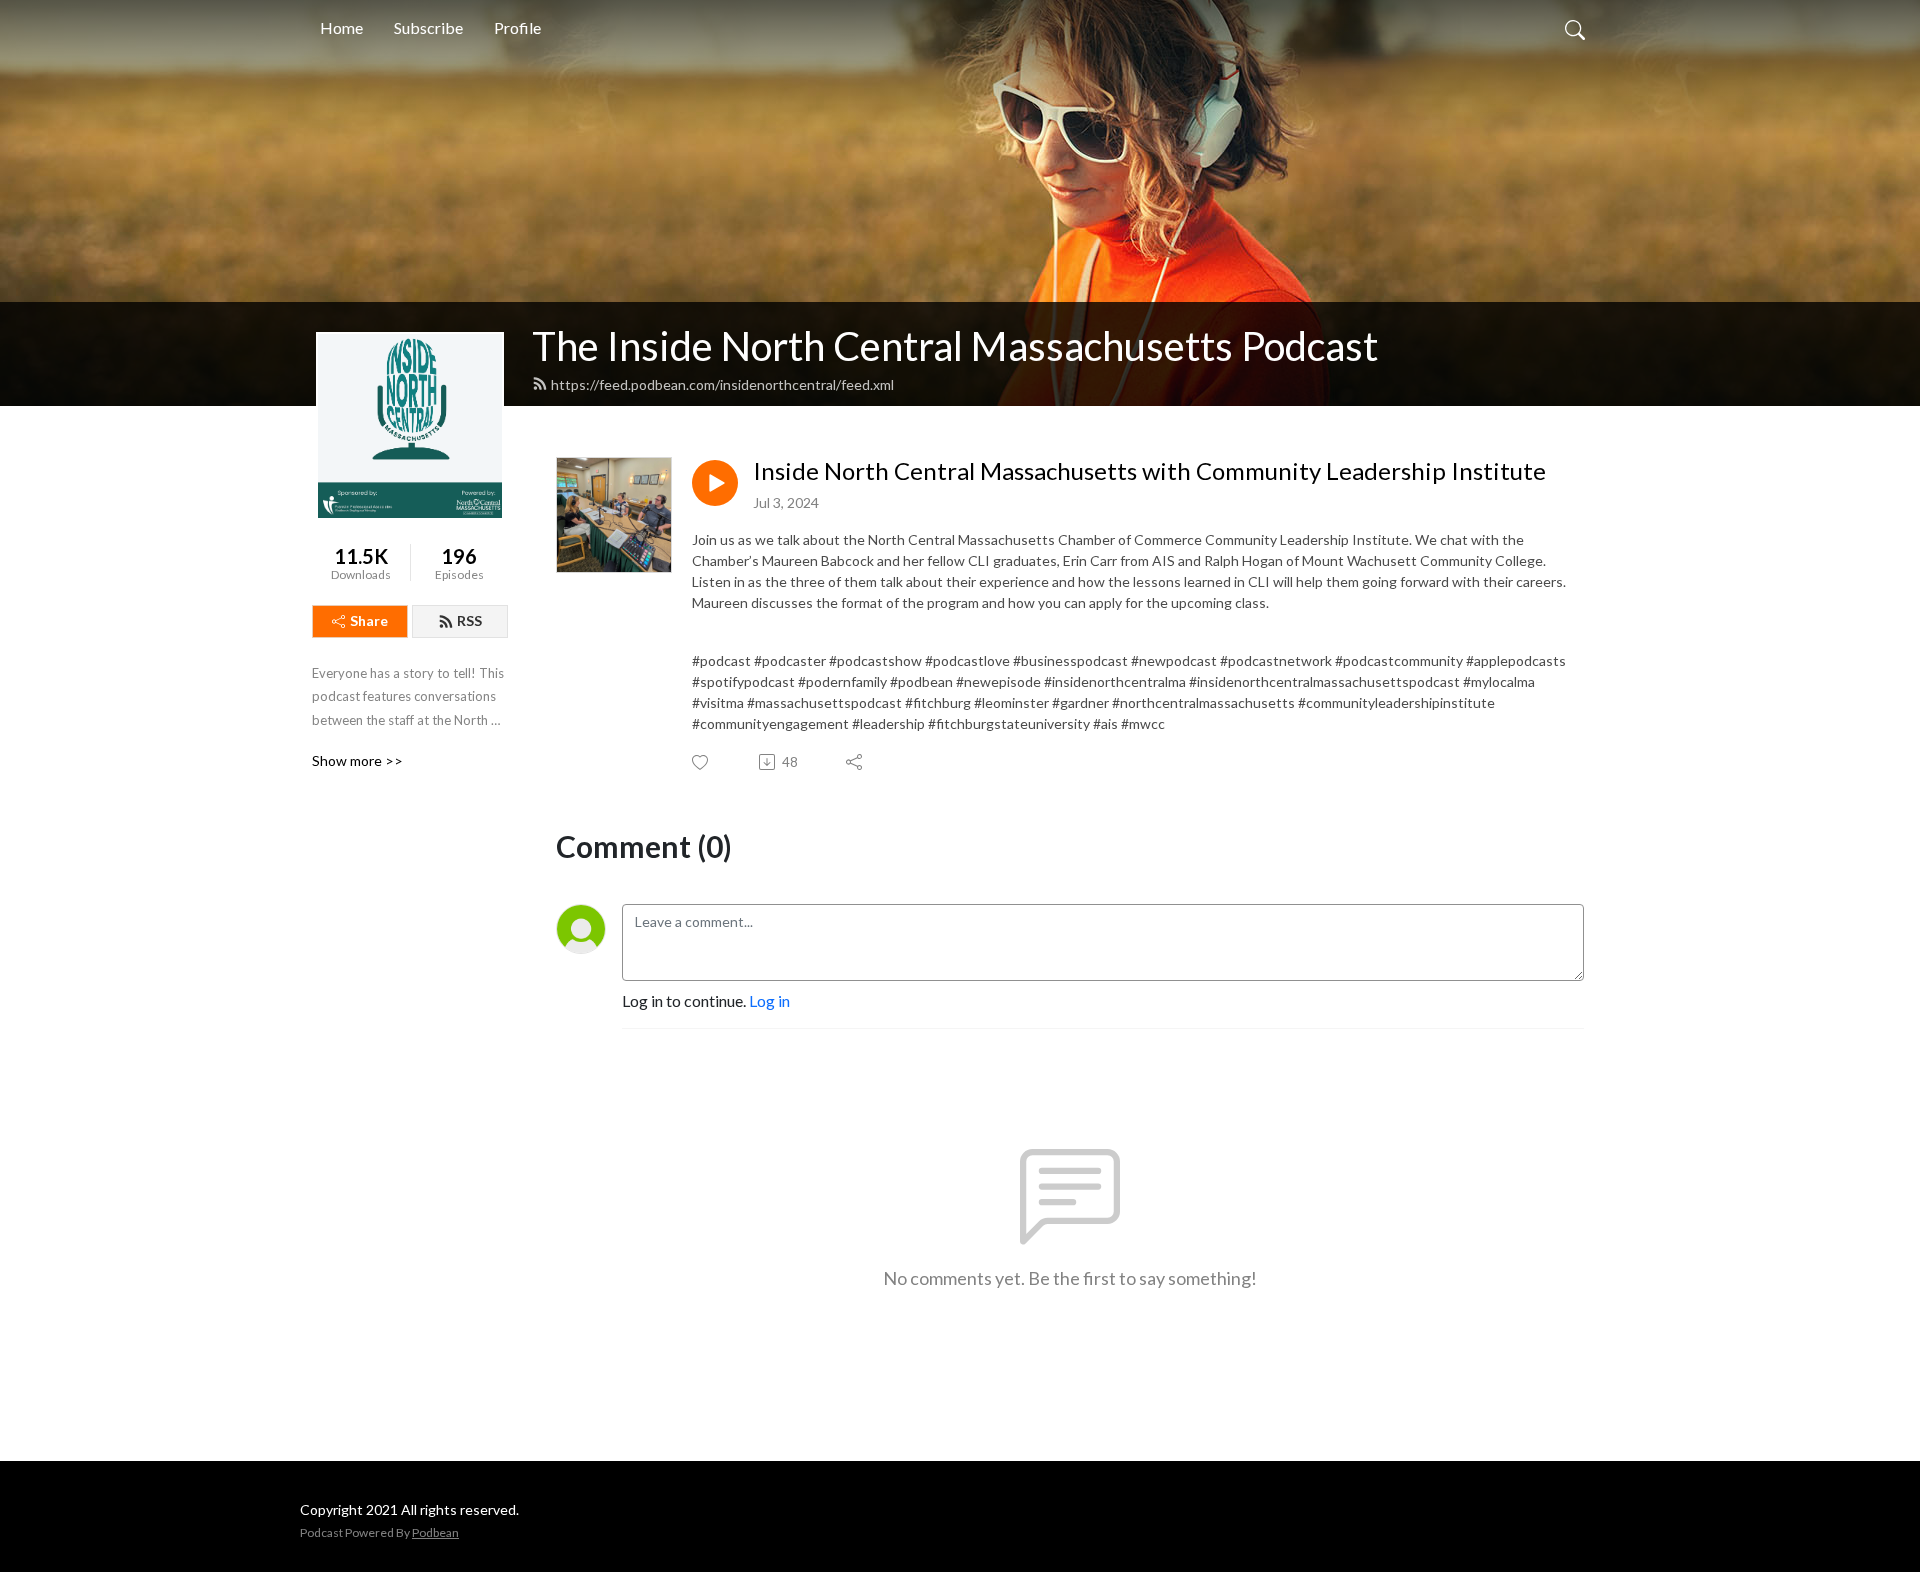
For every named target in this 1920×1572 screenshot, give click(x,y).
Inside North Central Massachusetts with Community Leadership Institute (1149, 471)
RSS (469, 620)
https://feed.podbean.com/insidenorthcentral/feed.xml (722, 384)
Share (369, 620)
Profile (517, 27)
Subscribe (428, 27)
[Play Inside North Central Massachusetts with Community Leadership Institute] (715, 483)
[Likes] (701, 762)
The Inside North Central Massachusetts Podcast (955, 346)
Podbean (435, 1532)
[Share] (855, 762)
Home (341, 27)
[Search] (1575, 28)
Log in (769, 1000)
